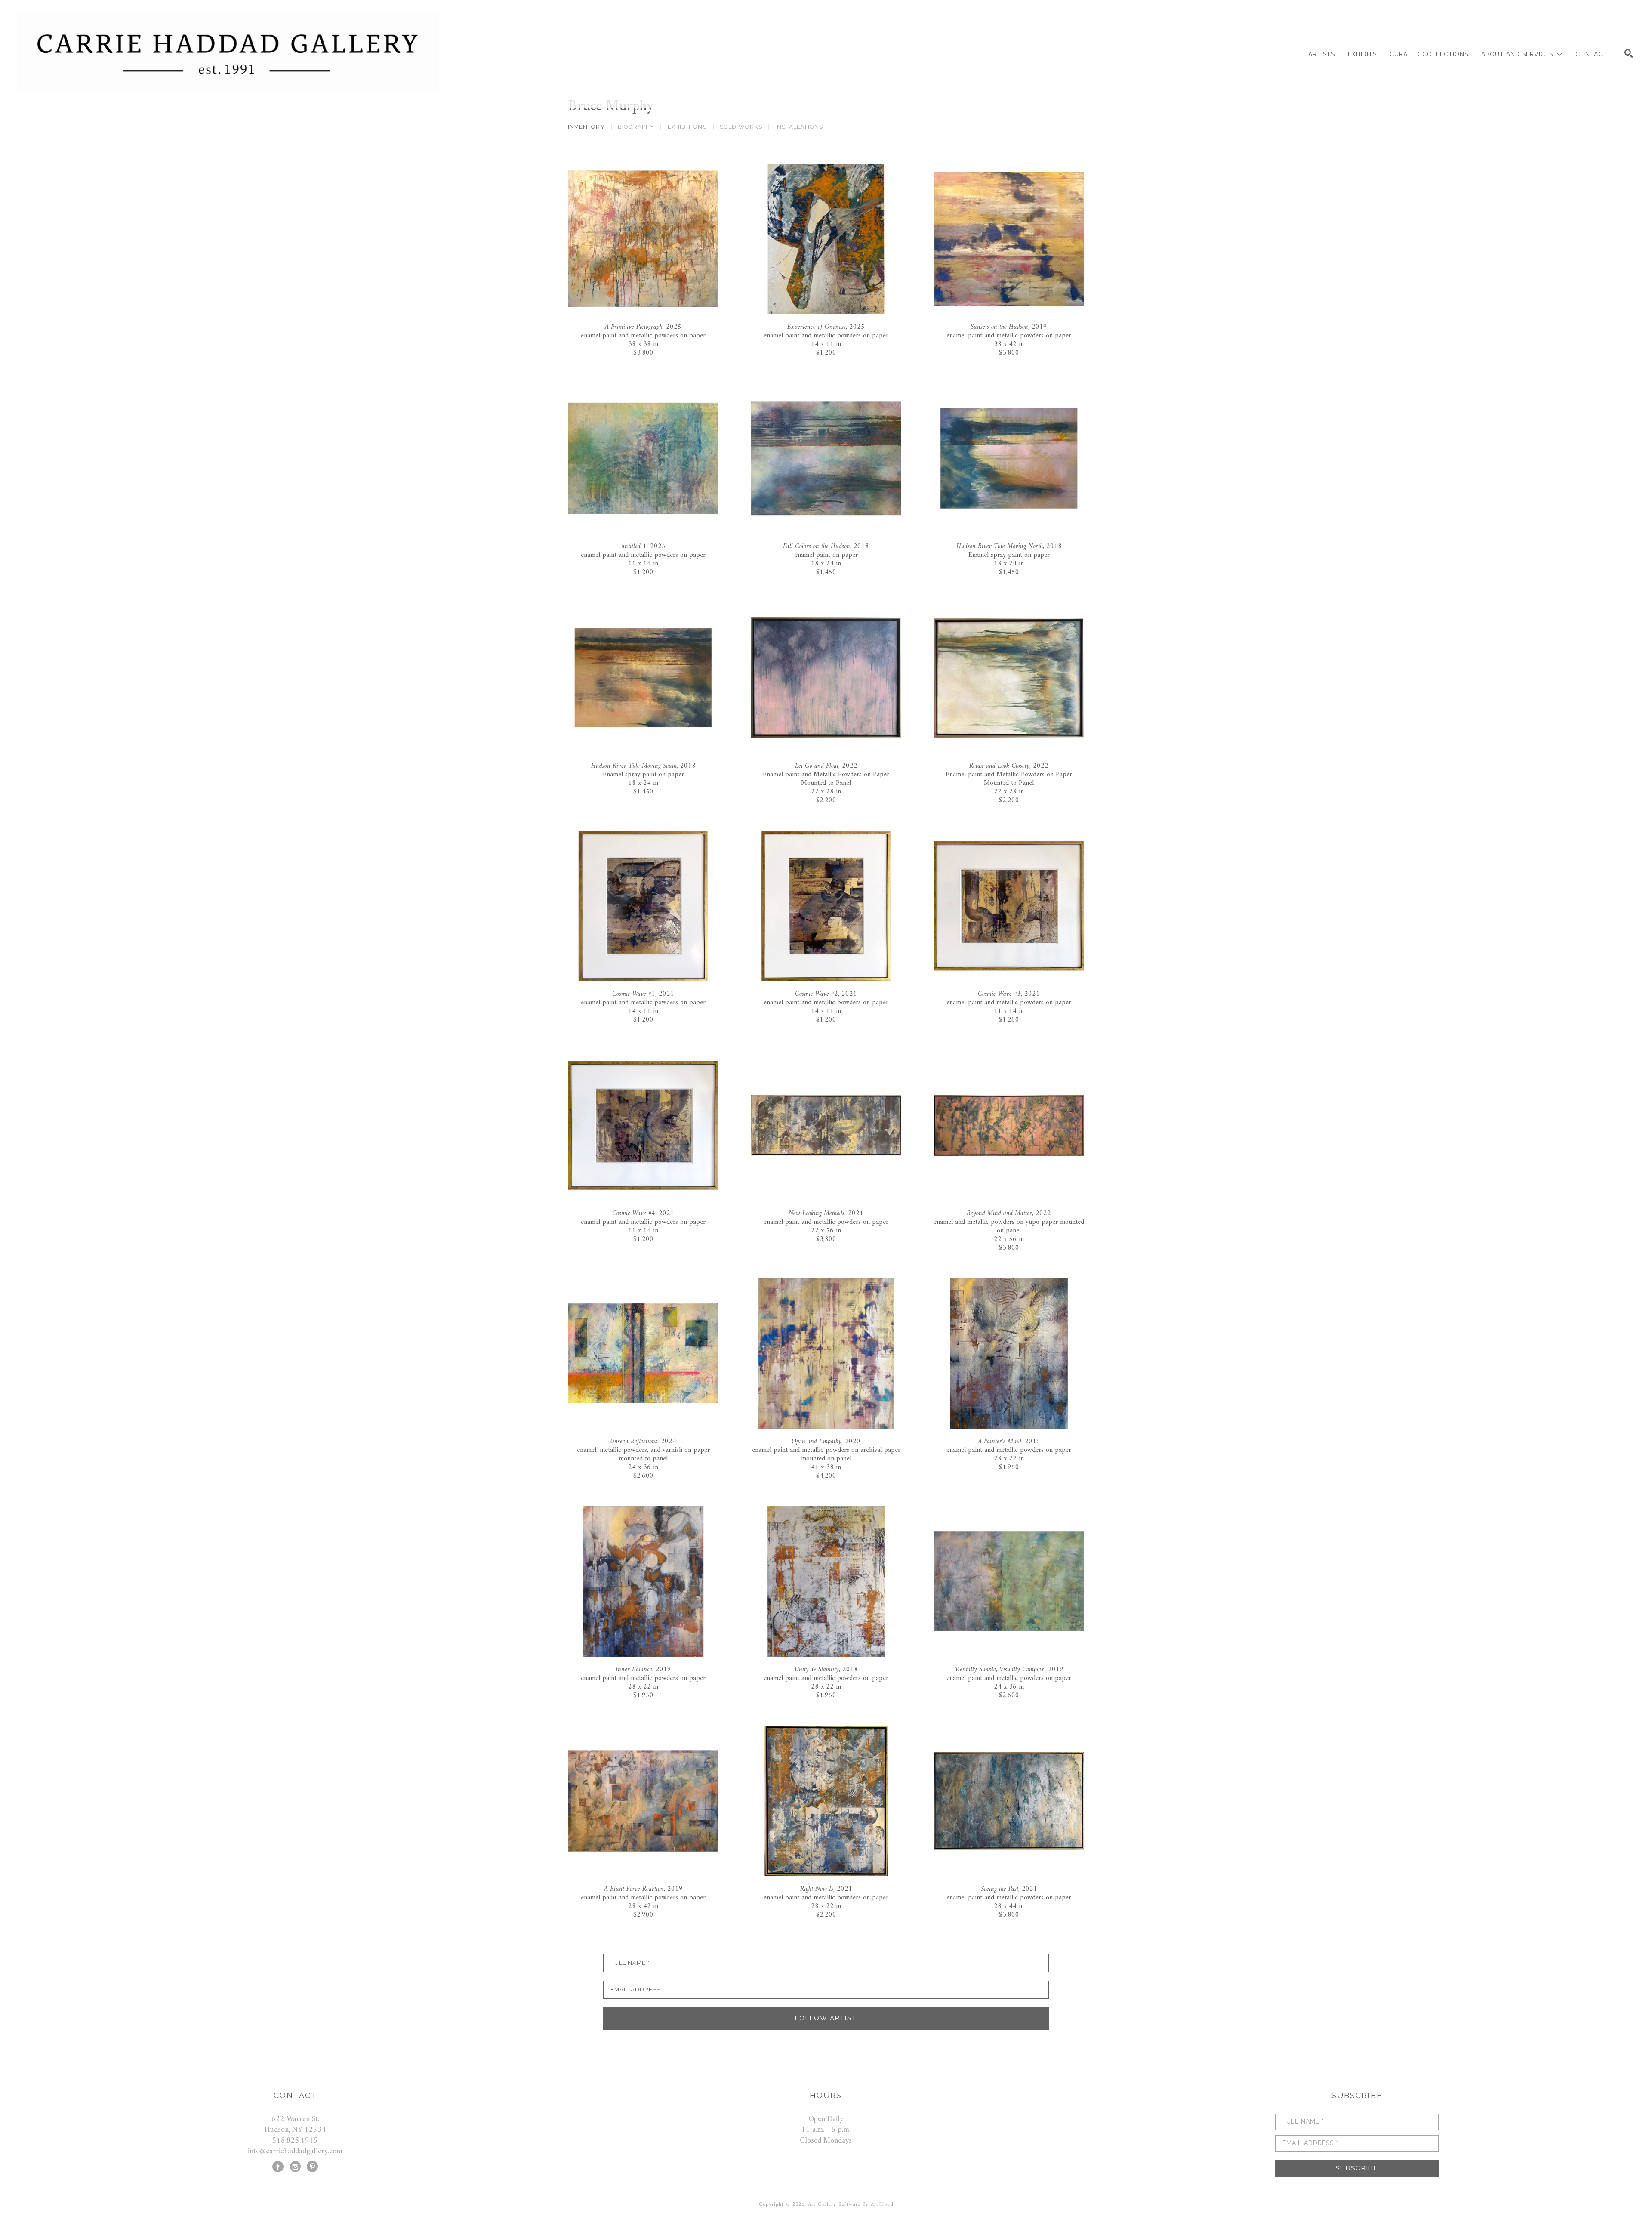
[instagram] (295, 2167)
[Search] (1629, 53)
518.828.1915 (295, 2141)
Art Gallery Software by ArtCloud (851, 2205)
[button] (1522, 54)
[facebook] (278, 2167)
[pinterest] (312, 2167)
